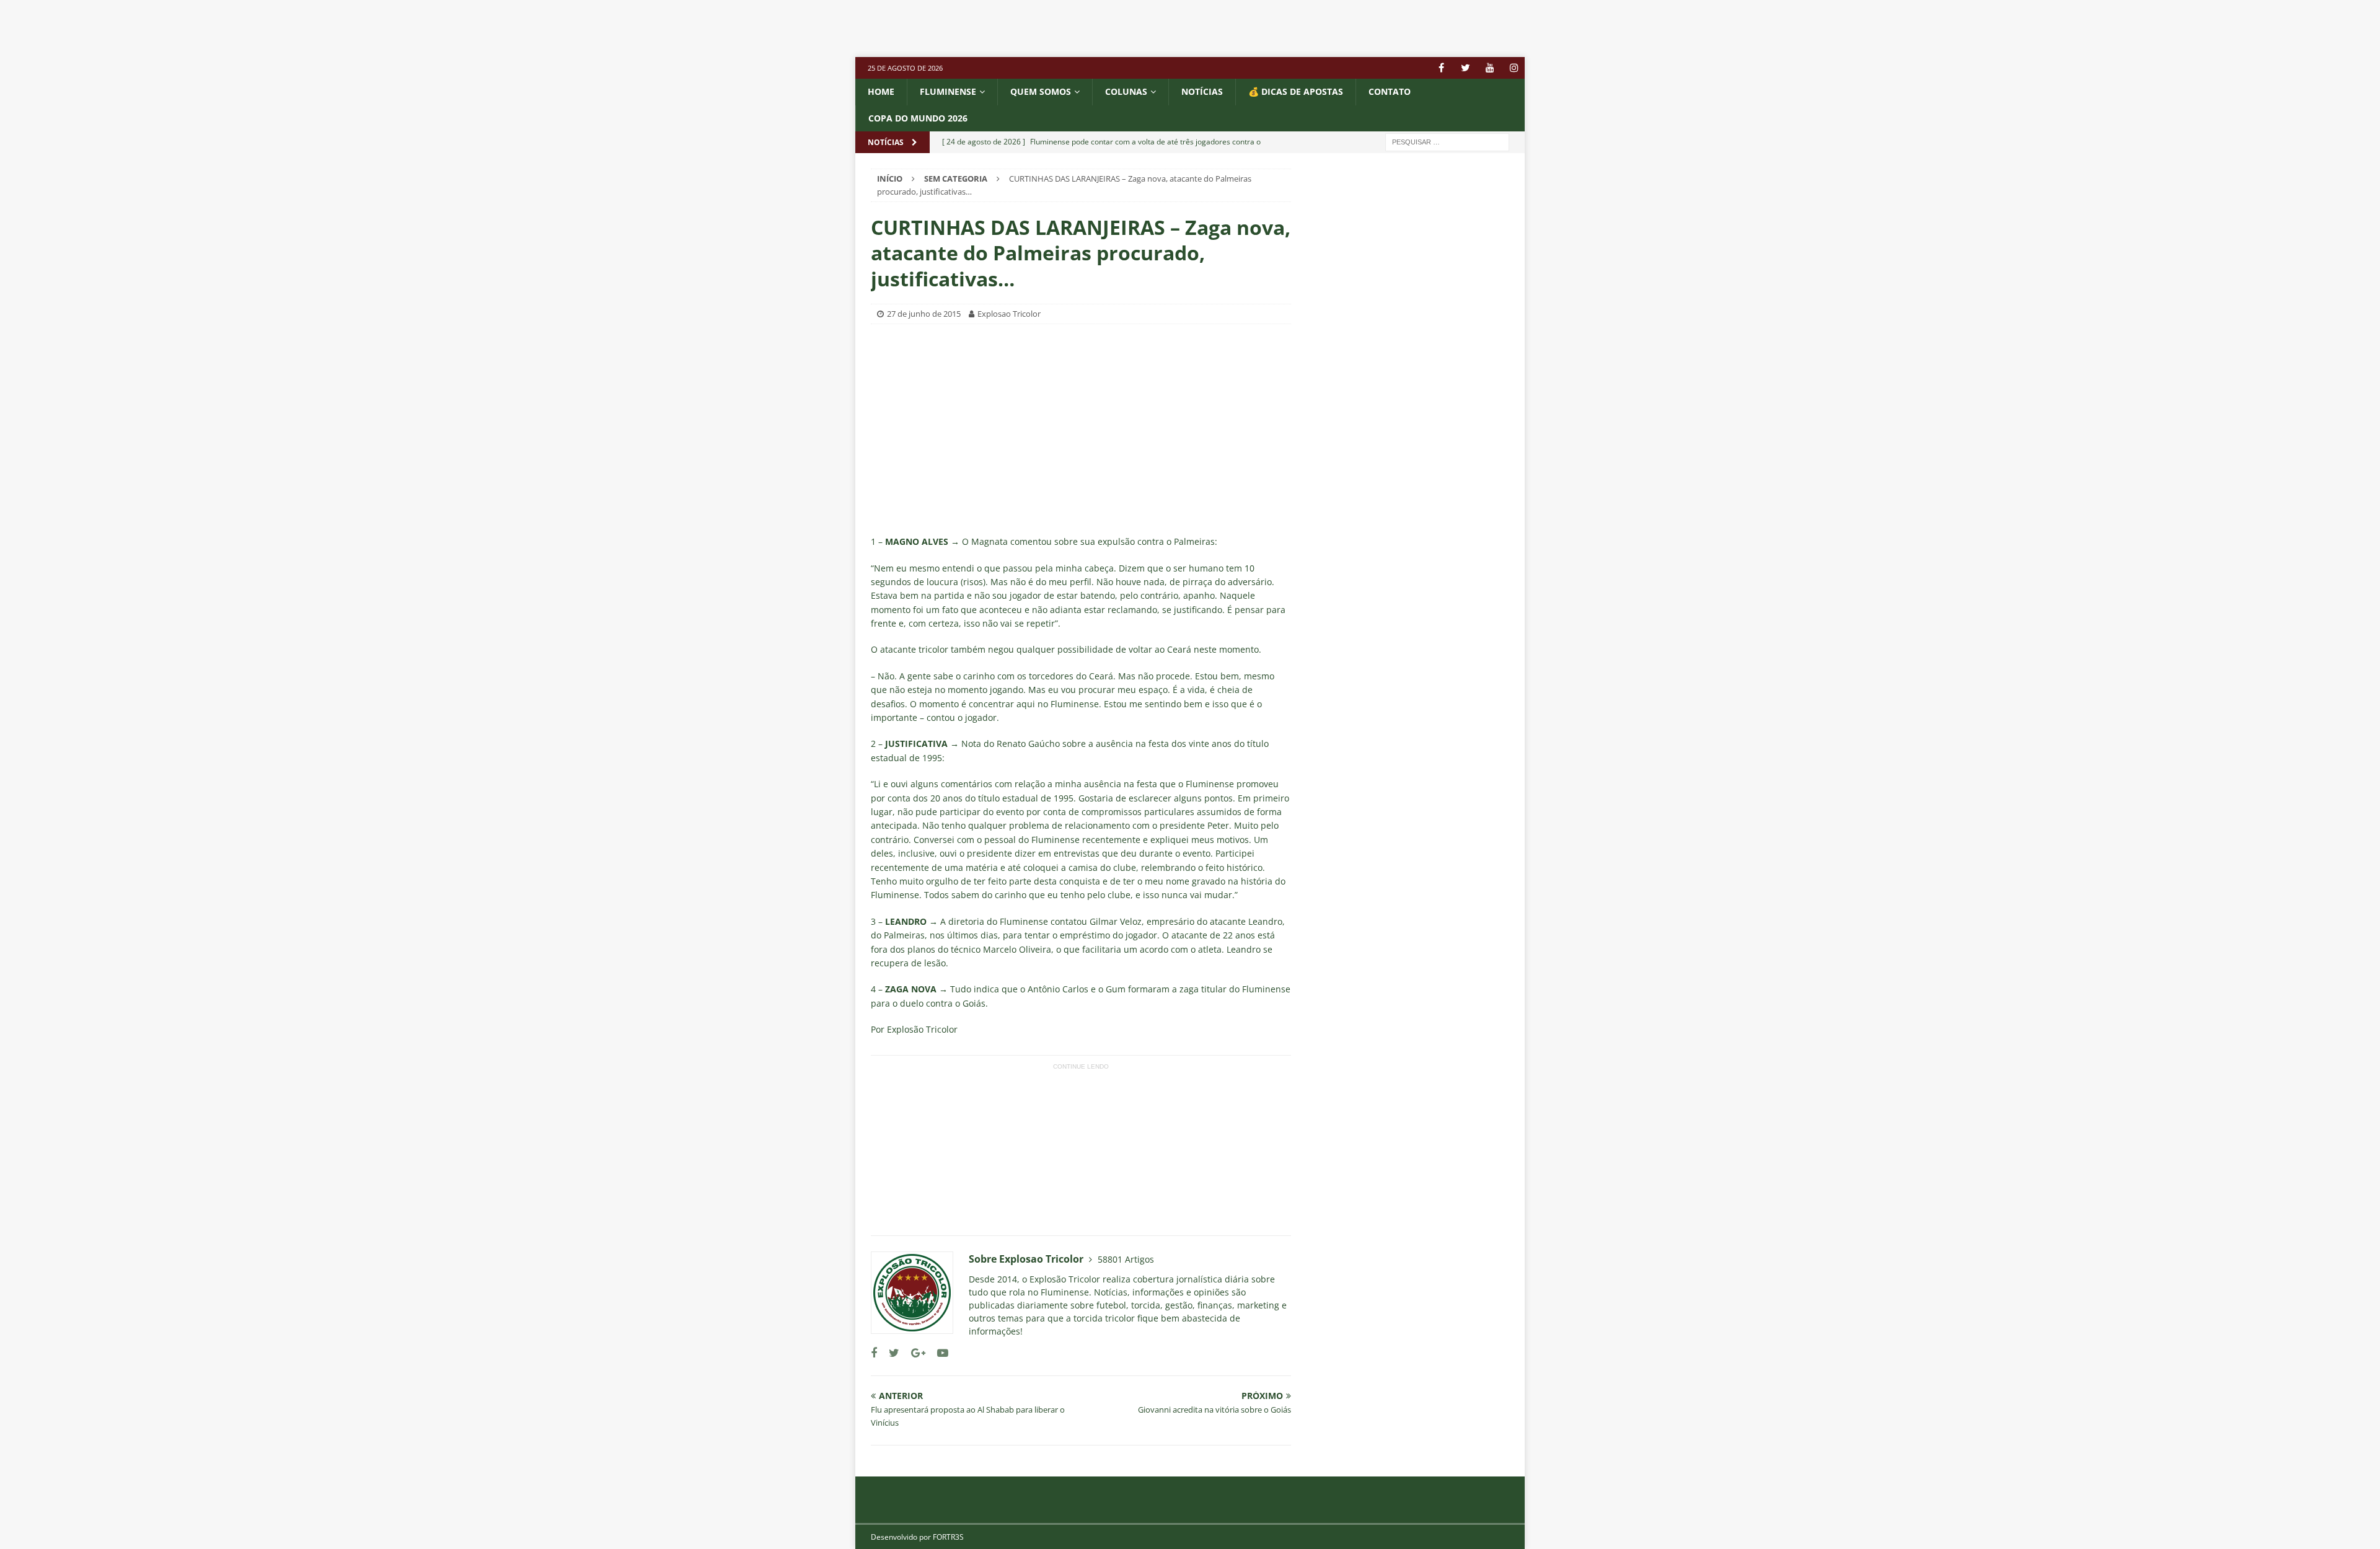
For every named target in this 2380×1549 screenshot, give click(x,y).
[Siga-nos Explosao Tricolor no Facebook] (874, 1353)
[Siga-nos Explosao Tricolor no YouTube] (938, 1353)
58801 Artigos (1126, 1259)
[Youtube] (1490, 68)
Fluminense (948, 91)
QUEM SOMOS (1041, 91)
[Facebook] (1441, 68)
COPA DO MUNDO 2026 (918, 118)
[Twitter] (1465, 68)
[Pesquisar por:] (1447, 141)
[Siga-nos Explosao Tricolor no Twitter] (889, 1353)
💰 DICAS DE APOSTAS (1296, 91)
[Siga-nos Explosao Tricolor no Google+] (914, 1353)
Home (881, 91)
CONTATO (1390, 91)
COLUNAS (1126, 91)
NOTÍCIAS (1202, 91)
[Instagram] (1514, 68)
